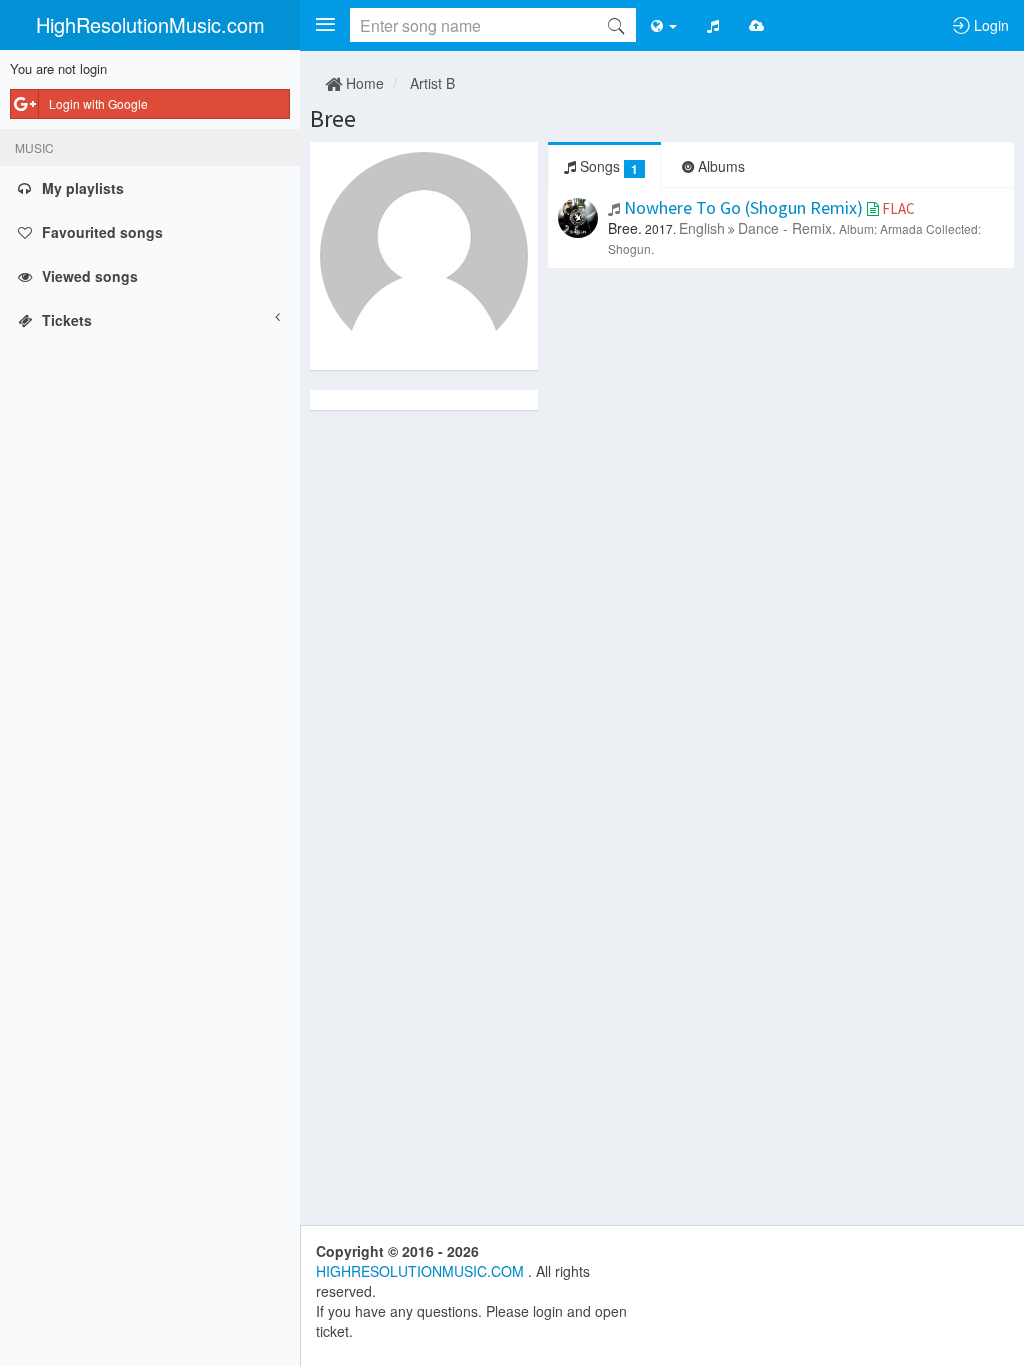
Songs (607, 166)
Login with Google (98, 103)
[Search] (616, 25)
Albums (719, 166)
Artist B (432, 83)
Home (363, 83)
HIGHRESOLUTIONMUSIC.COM (422, 1271)
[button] (325, 25)
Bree (333, 118)
